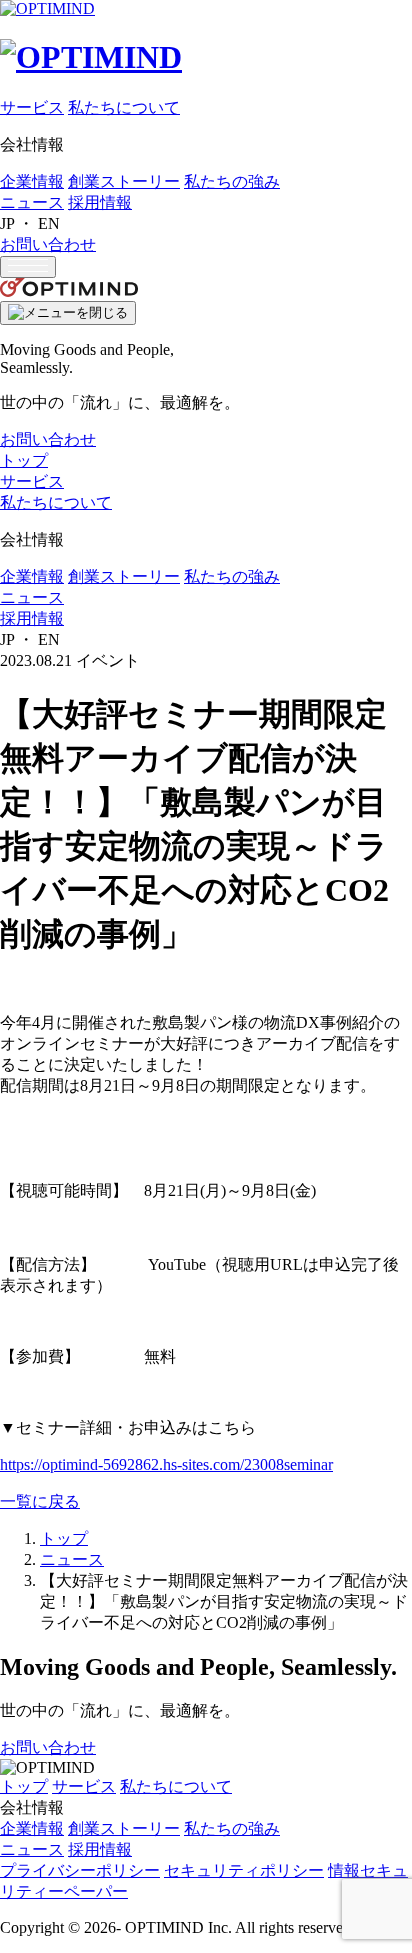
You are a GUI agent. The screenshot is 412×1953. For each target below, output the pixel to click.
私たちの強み (232, 181)
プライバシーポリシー (80, 1870)
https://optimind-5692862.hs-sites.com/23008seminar (166, 1464)
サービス (32, 107)
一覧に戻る (40, 1501)
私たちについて (124, 107)
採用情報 (100, 202)
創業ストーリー (124, 181)
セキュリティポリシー (244, 1870)
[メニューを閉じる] (68, 313)
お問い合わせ (48, 244)
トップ (24, 460)
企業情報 (32, 181)
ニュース (32, 202)
